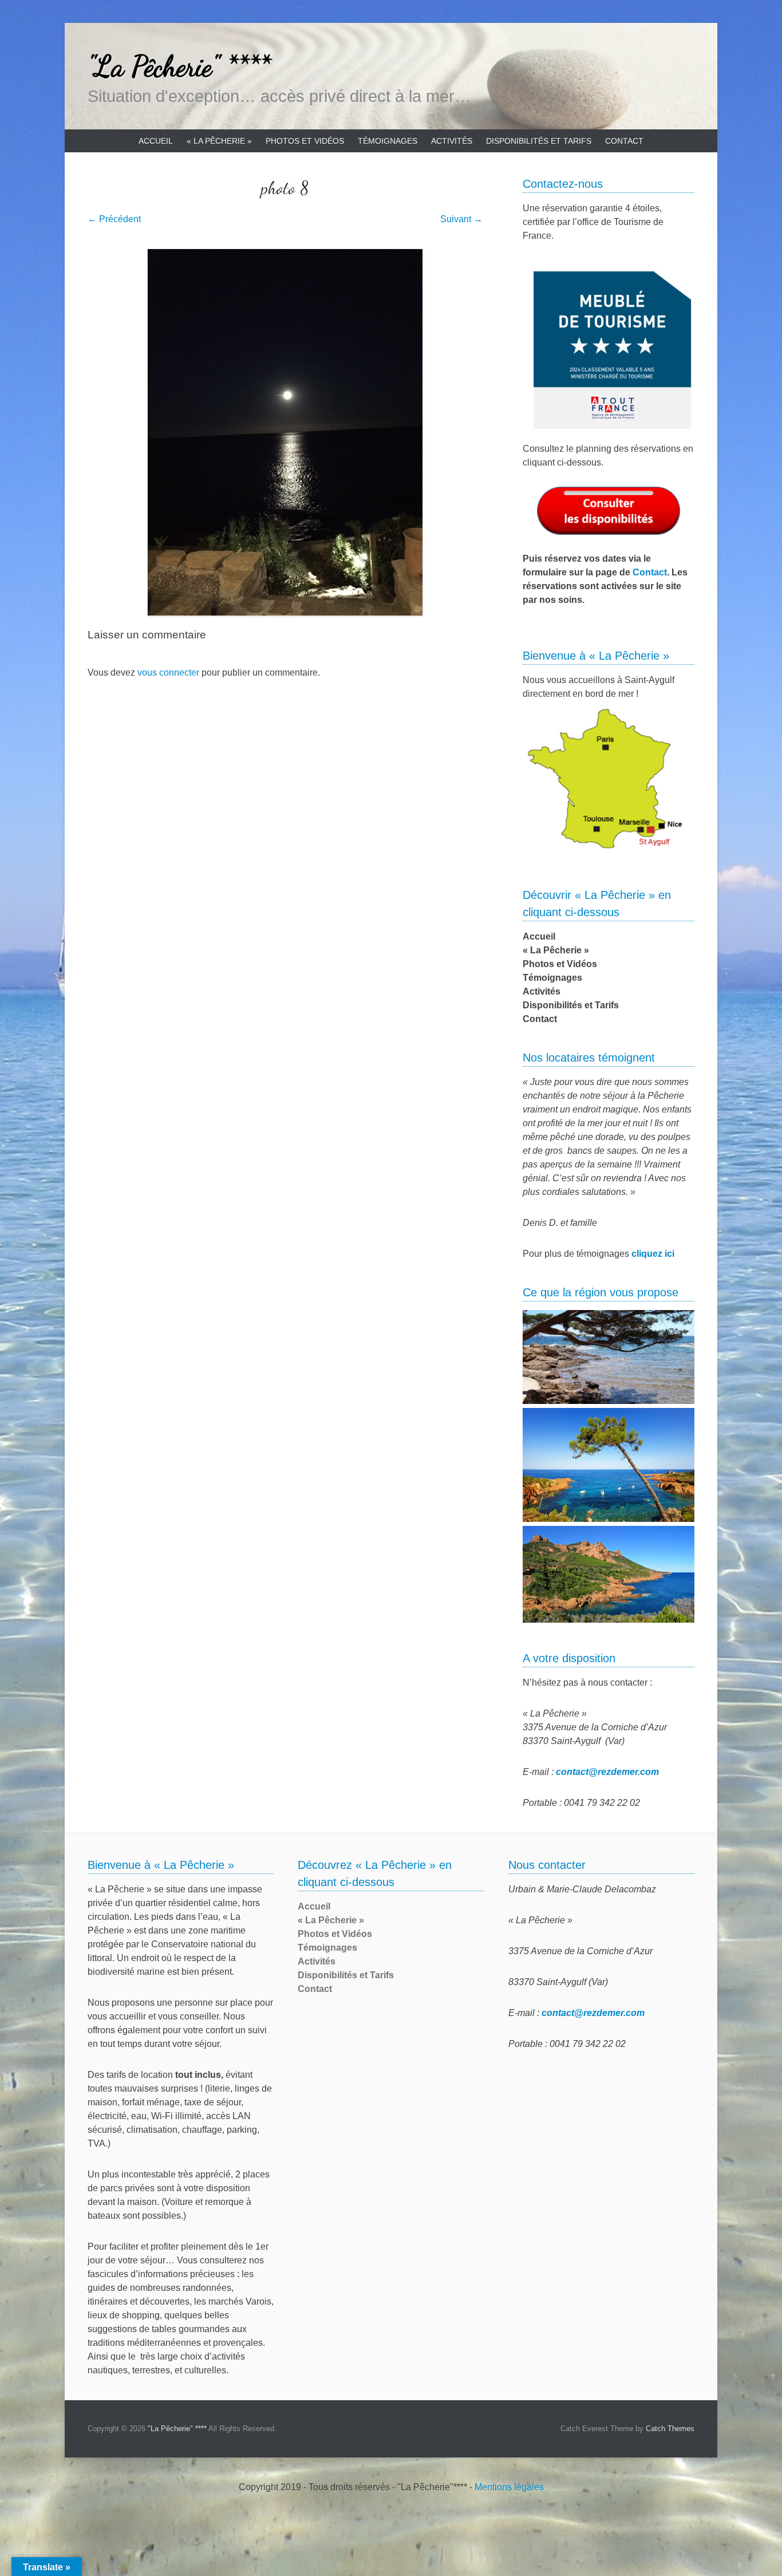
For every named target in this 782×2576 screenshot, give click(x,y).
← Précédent (114, 219)
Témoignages (388, 141)
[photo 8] (285, 432)
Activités (452, 141)
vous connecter (168, 672)
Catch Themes (670, 2429)
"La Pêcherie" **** (179, 66)
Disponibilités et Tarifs (539, 141)
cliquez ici (653, 1254)
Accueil (156, 141)
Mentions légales (509, 2487)
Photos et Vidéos (305, 141)
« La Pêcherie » (219, 141)
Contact (624, 141)
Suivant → (461, 219)
